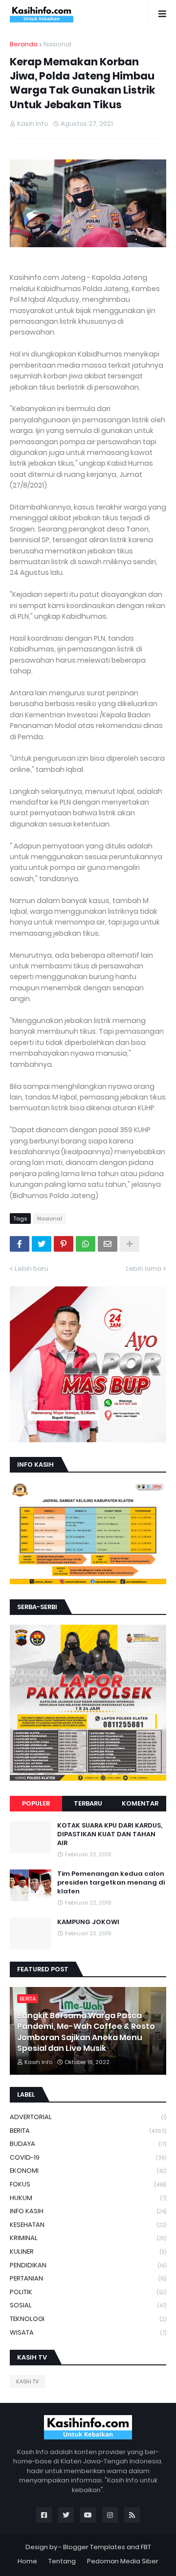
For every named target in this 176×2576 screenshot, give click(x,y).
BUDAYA (88, 2144)
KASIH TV (27, 2381)
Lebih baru (32, 1268)
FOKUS (88, 2184)
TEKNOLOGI (88, 2319)
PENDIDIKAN (88, 2265)
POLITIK (88, 2292)
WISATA (88, 2332)
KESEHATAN (88, 2225)
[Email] (108, 1244)
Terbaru (88, 1803)
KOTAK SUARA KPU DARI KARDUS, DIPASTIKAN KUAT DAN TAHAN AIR (110, 1834)
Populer (36, 1803)
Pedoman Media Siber (123, 2561)
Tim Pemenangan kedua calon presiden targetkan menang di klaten (111, 1883)
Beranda (24, 44)
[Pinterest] (64, 1244)
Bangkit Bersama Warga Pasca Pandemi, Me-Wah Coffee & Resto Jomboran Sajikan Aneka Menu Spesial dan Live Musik (86, 2032)
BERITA (88, 2131)
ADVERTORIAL (88, 2117)
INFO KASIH (88, 2211)
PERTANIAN (88, 2278)
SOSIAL (88, 2305)
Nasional (57, 44)
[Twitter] (42, 1244)
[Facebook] (20, 1244)
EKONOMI (88, 2171)
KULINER (88, 2252)
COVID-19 (88, 2157)
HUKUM (88, 2198)
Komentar (140, 1803)
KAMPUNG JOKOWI (88, 1922)
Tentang (62, 2561)
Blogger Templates (94, 2547)
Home (27, 2561)
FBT (146, 2547)
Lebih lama (144, 1268)
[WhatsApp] (86, 1244)
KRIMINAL (88, 2238)
